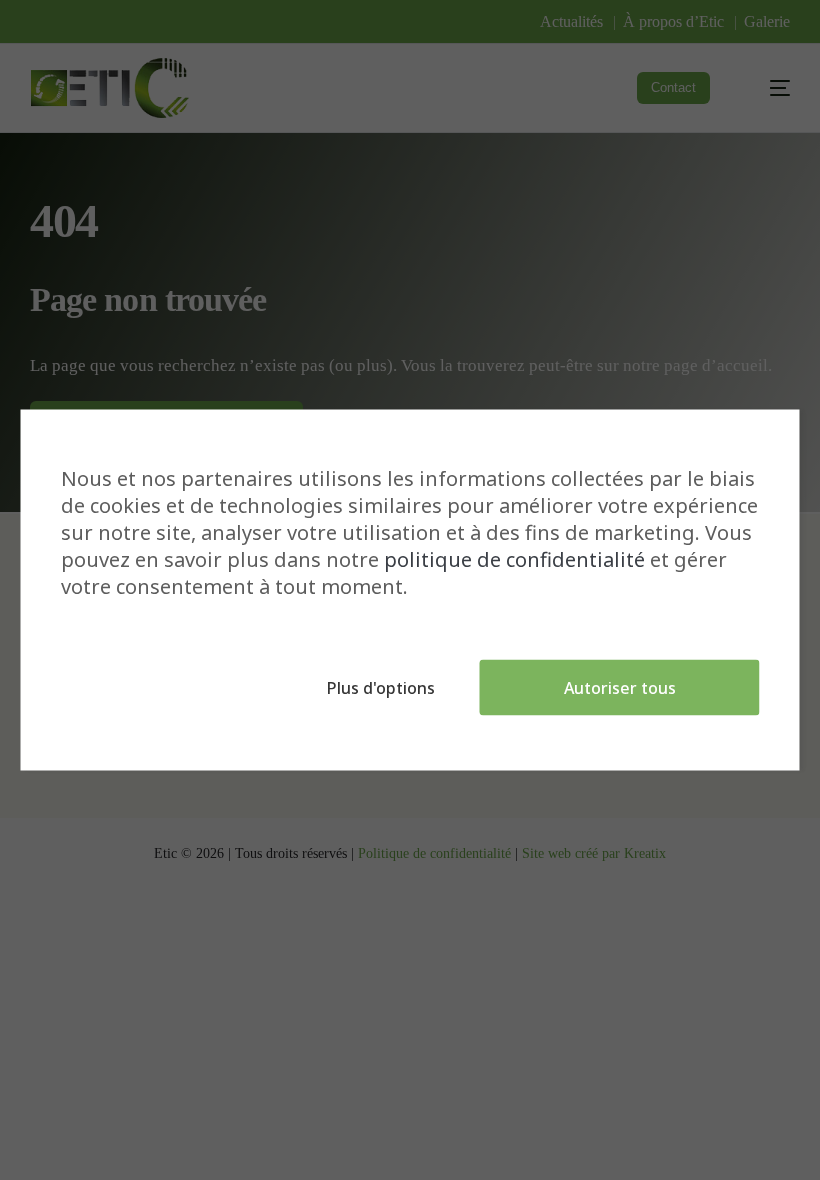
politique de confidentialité (514, 559)
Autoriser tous (620, 688)
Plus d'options (381, 688)
